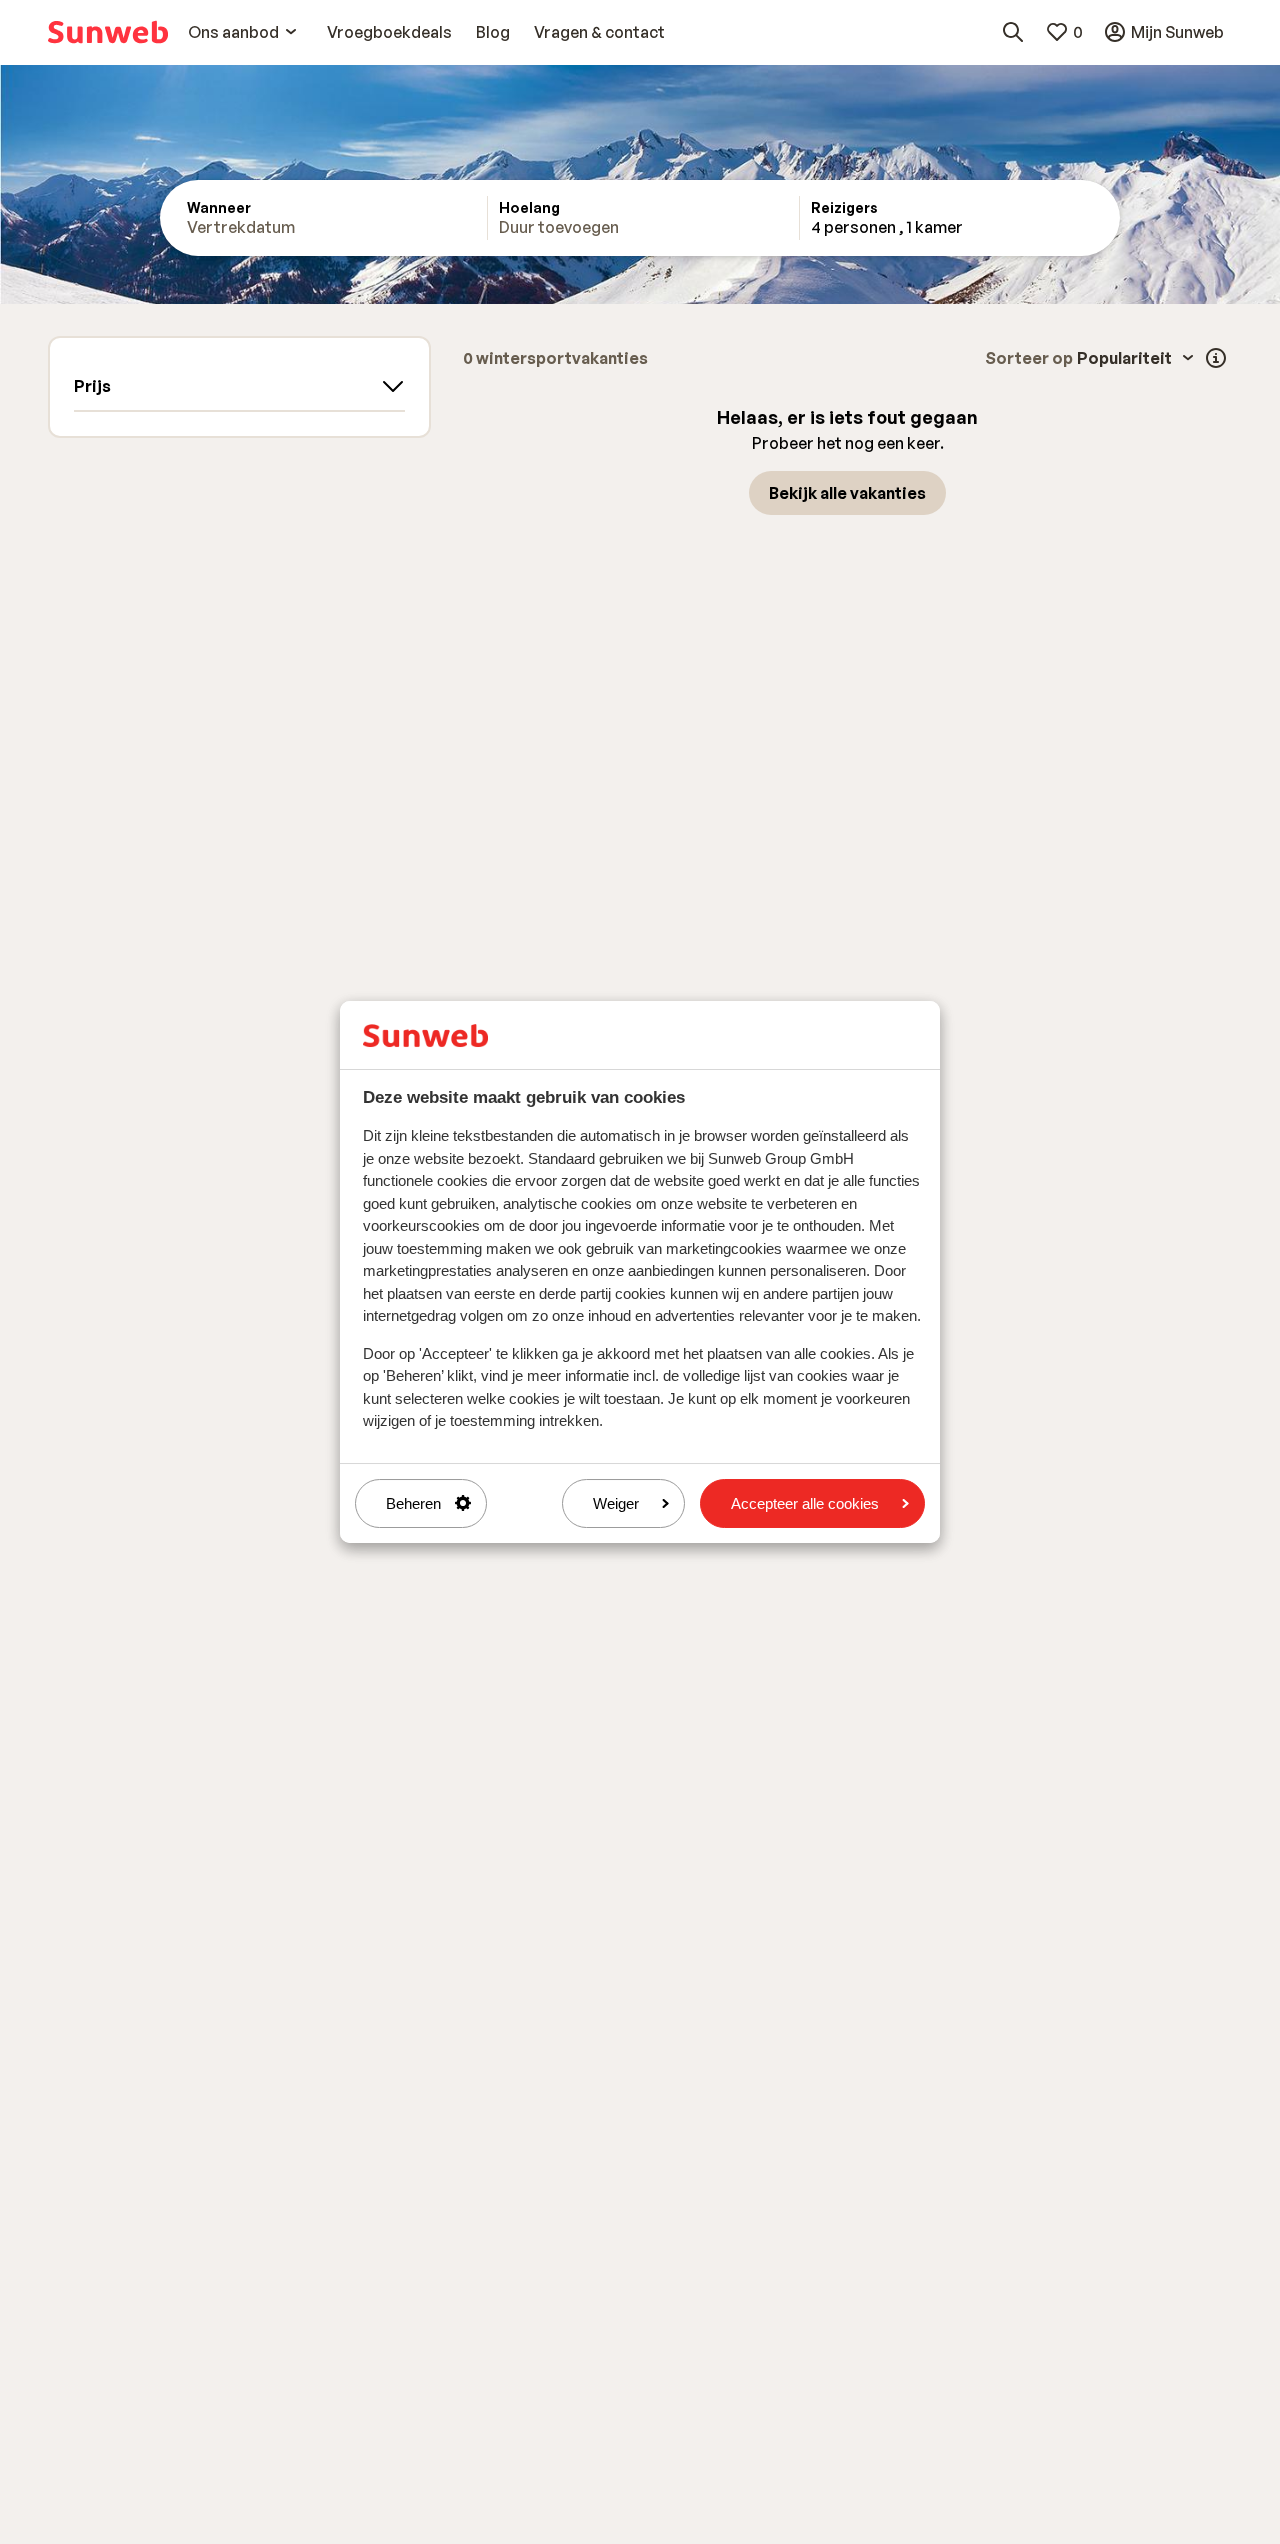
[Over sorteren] (1216, 358)
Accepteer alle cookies (805, 1503)
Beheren (413, 1503)
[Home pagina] (108, 32)
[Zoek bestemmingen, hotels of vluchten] (1013, 32)
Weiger (616, 1503)
